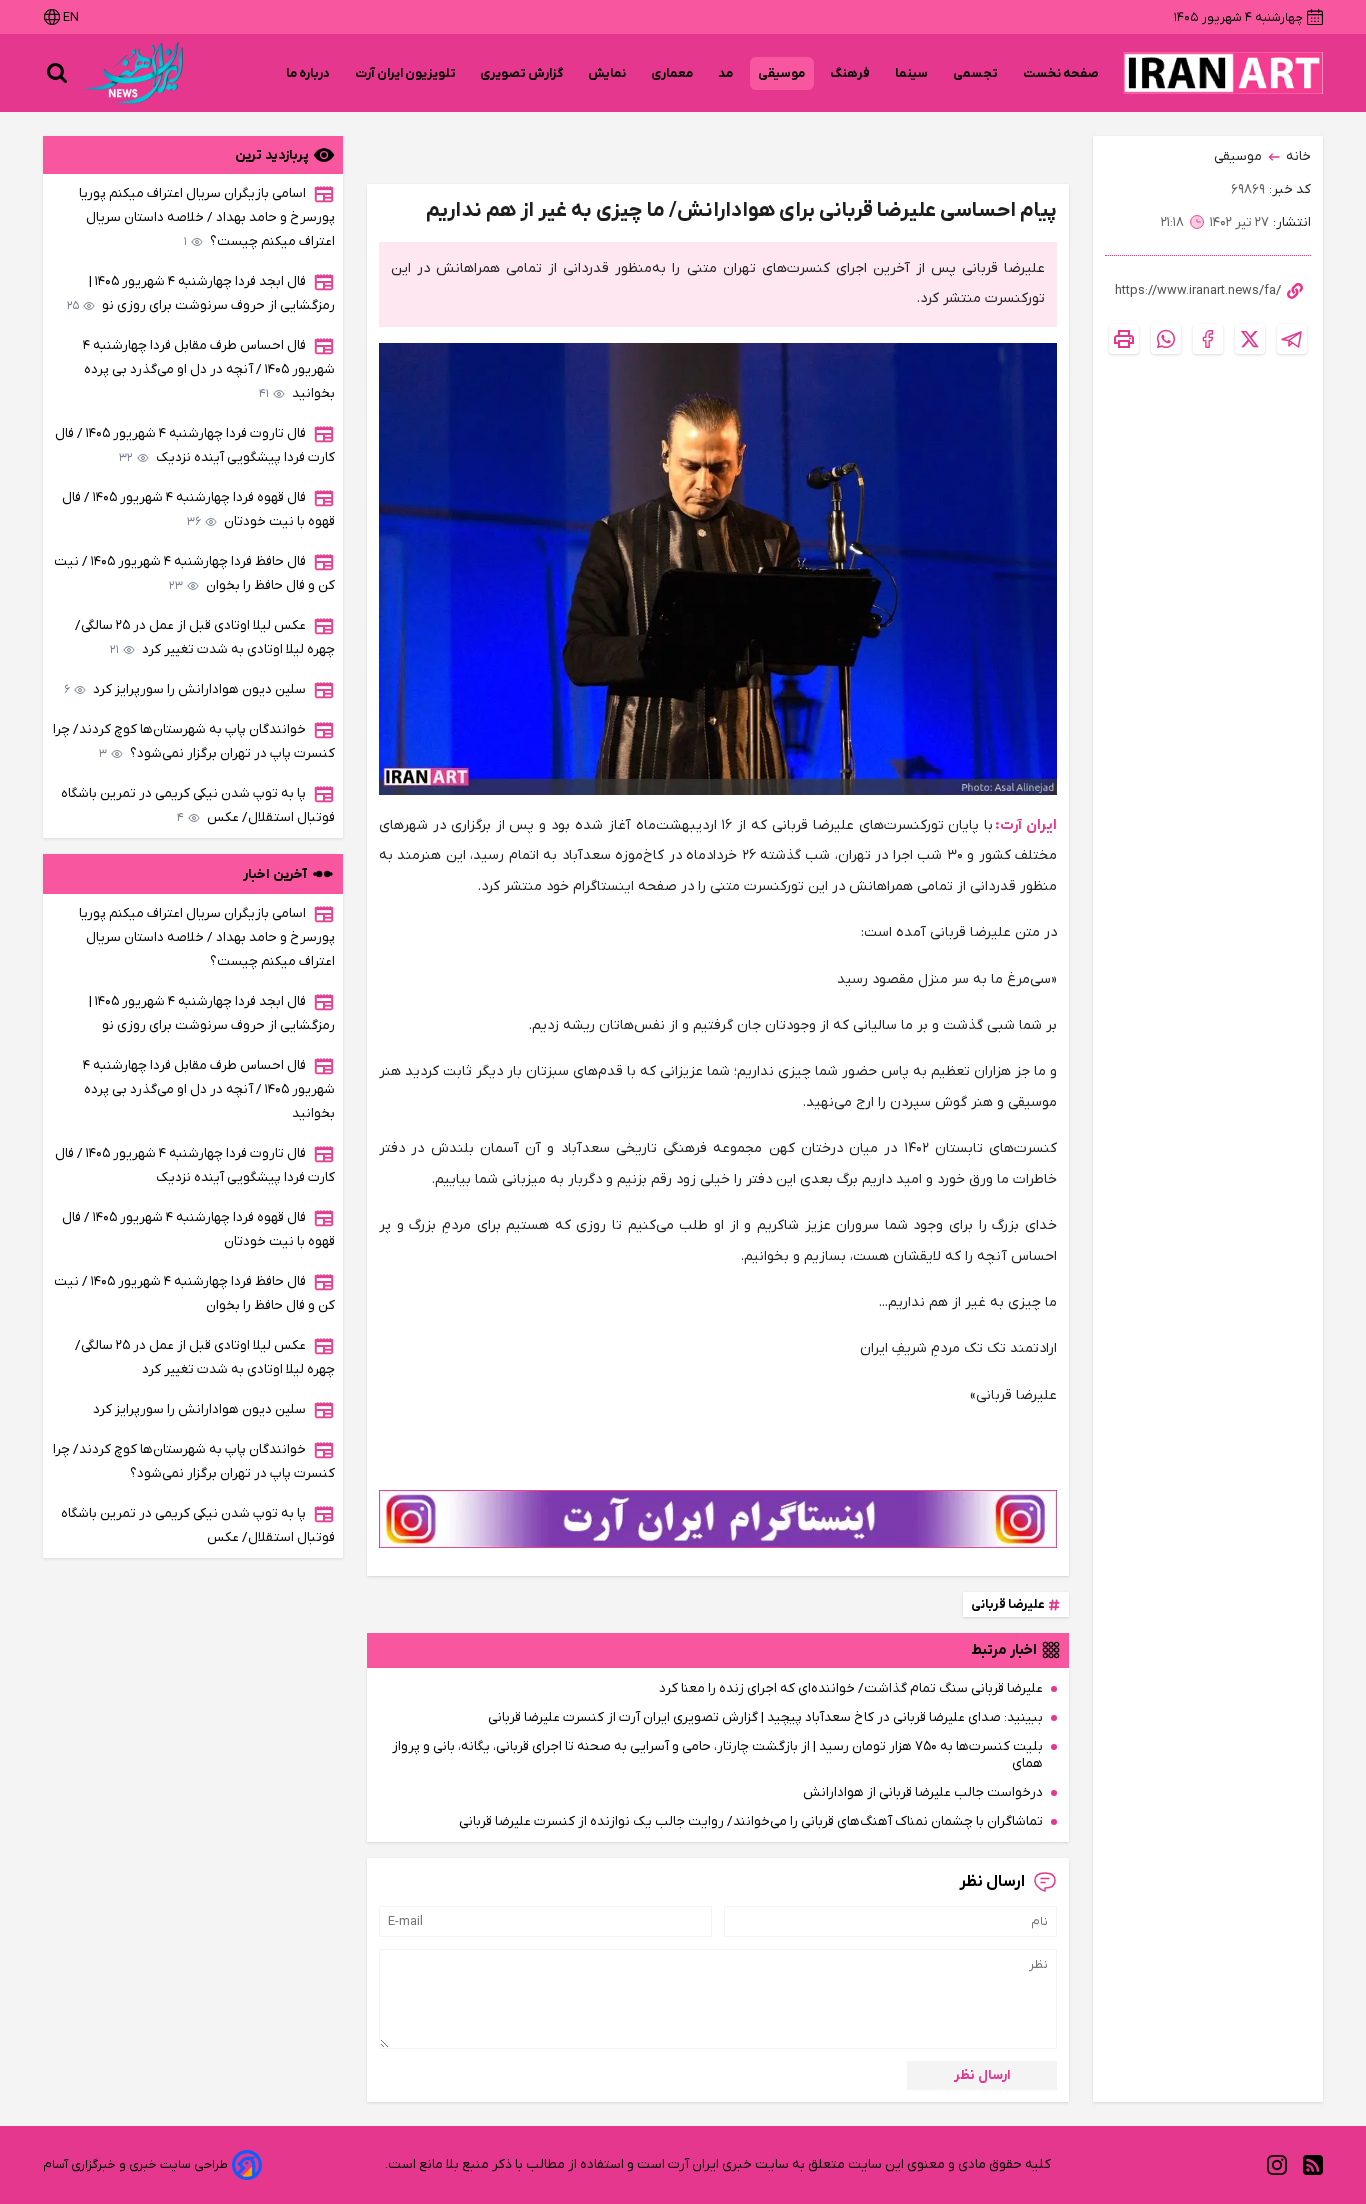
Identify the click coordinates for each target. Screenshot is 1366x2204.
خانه (1298, 156)
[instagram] (1277, 2165)
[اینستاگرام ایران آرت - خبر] (718, 1519)
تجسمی (976, 73)
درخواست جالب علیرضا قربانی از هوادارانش (923, 1792)
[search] (57, 73)
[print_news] (1124, 339)
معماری (672, 73)
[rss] (1313, 2165)
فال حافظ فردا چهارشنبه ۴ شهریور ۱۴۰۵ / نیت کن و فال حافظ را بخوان (194, 573)
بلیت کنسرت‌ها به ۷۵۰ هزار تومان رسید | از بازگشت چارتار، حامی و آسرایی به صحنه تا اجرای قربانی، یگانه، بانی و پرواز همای (717, 1755)
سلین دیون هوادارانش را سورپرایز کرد (185, 689)
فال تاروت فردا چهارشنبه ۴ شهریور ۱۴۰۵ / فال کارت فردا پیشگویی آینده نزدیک (195, 445)
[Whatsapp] (1166, 339)
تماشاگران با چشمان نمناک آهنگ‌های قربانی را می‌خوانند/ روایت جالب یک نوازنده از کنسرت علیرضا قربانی (751, 1821)
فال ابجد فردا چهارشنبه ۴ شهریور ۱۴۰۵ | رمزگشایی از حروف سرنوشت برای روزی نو (201, 293)
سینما (912, 73)
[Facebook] (1208, 339)
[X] (1250, 339)
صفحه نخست (1061, 73)
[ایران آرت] (1223, 73)
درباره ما (308, 73)
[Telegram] (1292, 339)
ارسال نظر (982, 2075)
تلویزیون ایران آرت (405, 73)
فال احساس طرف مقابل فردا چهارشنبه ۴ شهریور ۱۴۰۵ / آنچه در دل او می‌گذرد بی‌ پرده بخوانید (209, 369)
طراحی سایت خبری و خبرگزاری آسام (135, 2164)
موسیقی (782, 73)
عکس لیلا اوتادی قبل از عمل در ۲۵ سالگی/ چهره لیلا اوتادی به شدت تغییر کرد (205, 637)
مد (726, 73)
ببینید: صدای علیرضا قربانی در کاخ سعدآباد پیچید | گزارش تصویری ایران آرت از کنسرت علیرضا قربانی (765, 1717)
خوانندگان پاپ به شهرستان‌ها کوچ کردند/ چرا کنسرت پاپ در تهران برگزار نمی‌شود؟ (194, 741)
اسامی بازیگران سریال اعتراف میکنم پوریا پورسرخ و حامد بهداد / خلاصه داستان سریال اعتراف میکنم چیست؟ (207, 217)
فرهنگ (850, 73)
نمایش (607, 73)
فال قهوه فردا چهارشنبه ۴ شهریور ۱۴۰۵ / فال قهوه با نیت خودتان (198, 509)
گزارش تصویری (522, 73)
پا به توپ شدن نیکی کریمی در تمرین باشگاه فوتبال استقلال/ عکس (198, 805)
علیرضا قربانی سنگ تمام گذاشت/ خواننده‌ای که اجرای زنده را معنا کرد (851, 1688)
